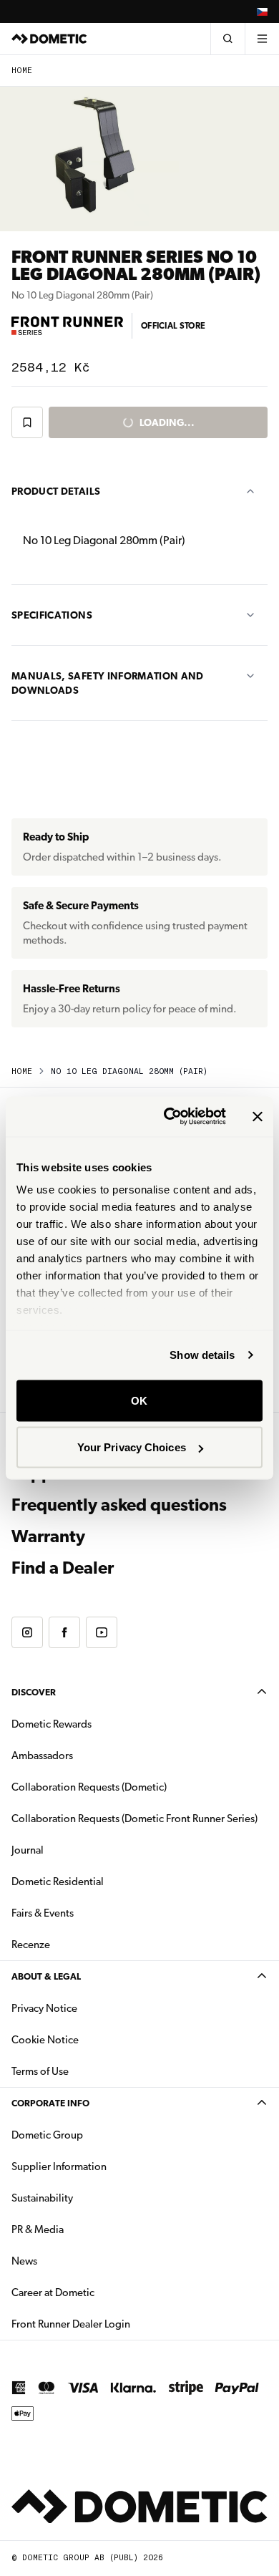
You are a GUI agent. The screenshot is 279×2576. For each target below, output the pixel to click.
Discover (34, 1692)
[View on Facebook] (64, 1632)
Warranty (48, 1536)
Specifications (52, 615)
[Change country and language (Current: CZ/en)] (262, 11)
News (69, 2261)
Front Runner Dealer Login (116, 2324)
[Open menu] (262, 39)
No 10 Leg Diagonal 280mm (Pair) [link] (129, 1071)
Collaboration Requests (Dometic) (89, 1787)
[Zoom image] (93, 156)
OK (139, 1400)
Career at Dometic (98, 2292)
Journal (28, 1850)
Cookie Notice (45, 2040)
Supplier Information (59, 2166)
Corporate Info (50, 2103)
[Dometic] (49, 39)
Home (22, 71)
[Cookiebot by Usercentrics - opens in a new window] (169, 1117)
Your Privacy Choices (132, 1447)
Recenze (31, 1945)
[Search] (227, 39)
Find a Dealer (63, 1568)
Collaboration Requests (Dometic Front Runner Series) (134, 1819)
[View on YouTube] (102, 1632)
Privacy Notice (44, 2008)
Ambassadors (42, 1756)
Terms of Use (40, 2071)
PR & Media (83, 2229)
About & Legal (46, 1976)
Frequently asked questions (119, 1505)
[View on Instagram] (27, 1632)
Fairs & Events (43, 1913)
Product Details (56, 491)
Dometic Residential (103, 1881)
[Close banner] (258, 1116)
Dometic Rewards (52, 1724)
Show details (202, 1355)
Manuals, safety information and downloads (108, 683)
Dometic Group (92, 2135)
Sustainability (42, 2198)
